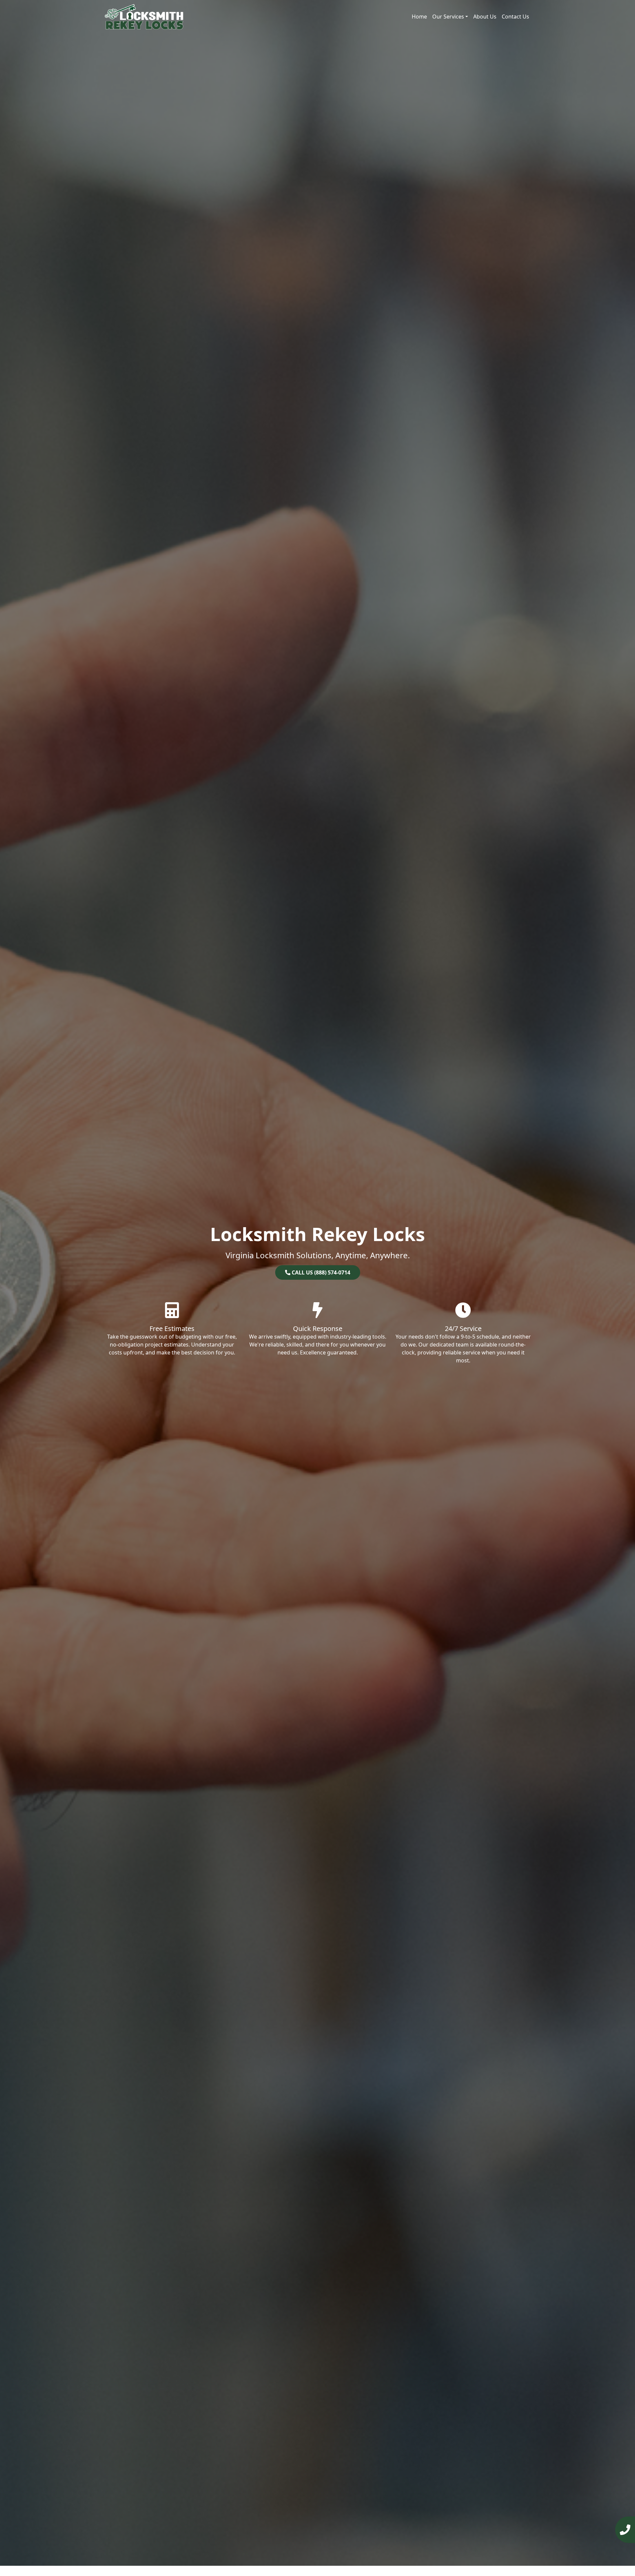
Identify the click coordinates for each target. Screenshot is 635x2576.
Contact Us (515, 17)
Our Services (448, 17)
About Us (485, 17)
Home (419, 17)
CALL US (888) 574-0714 (320, 1272)
